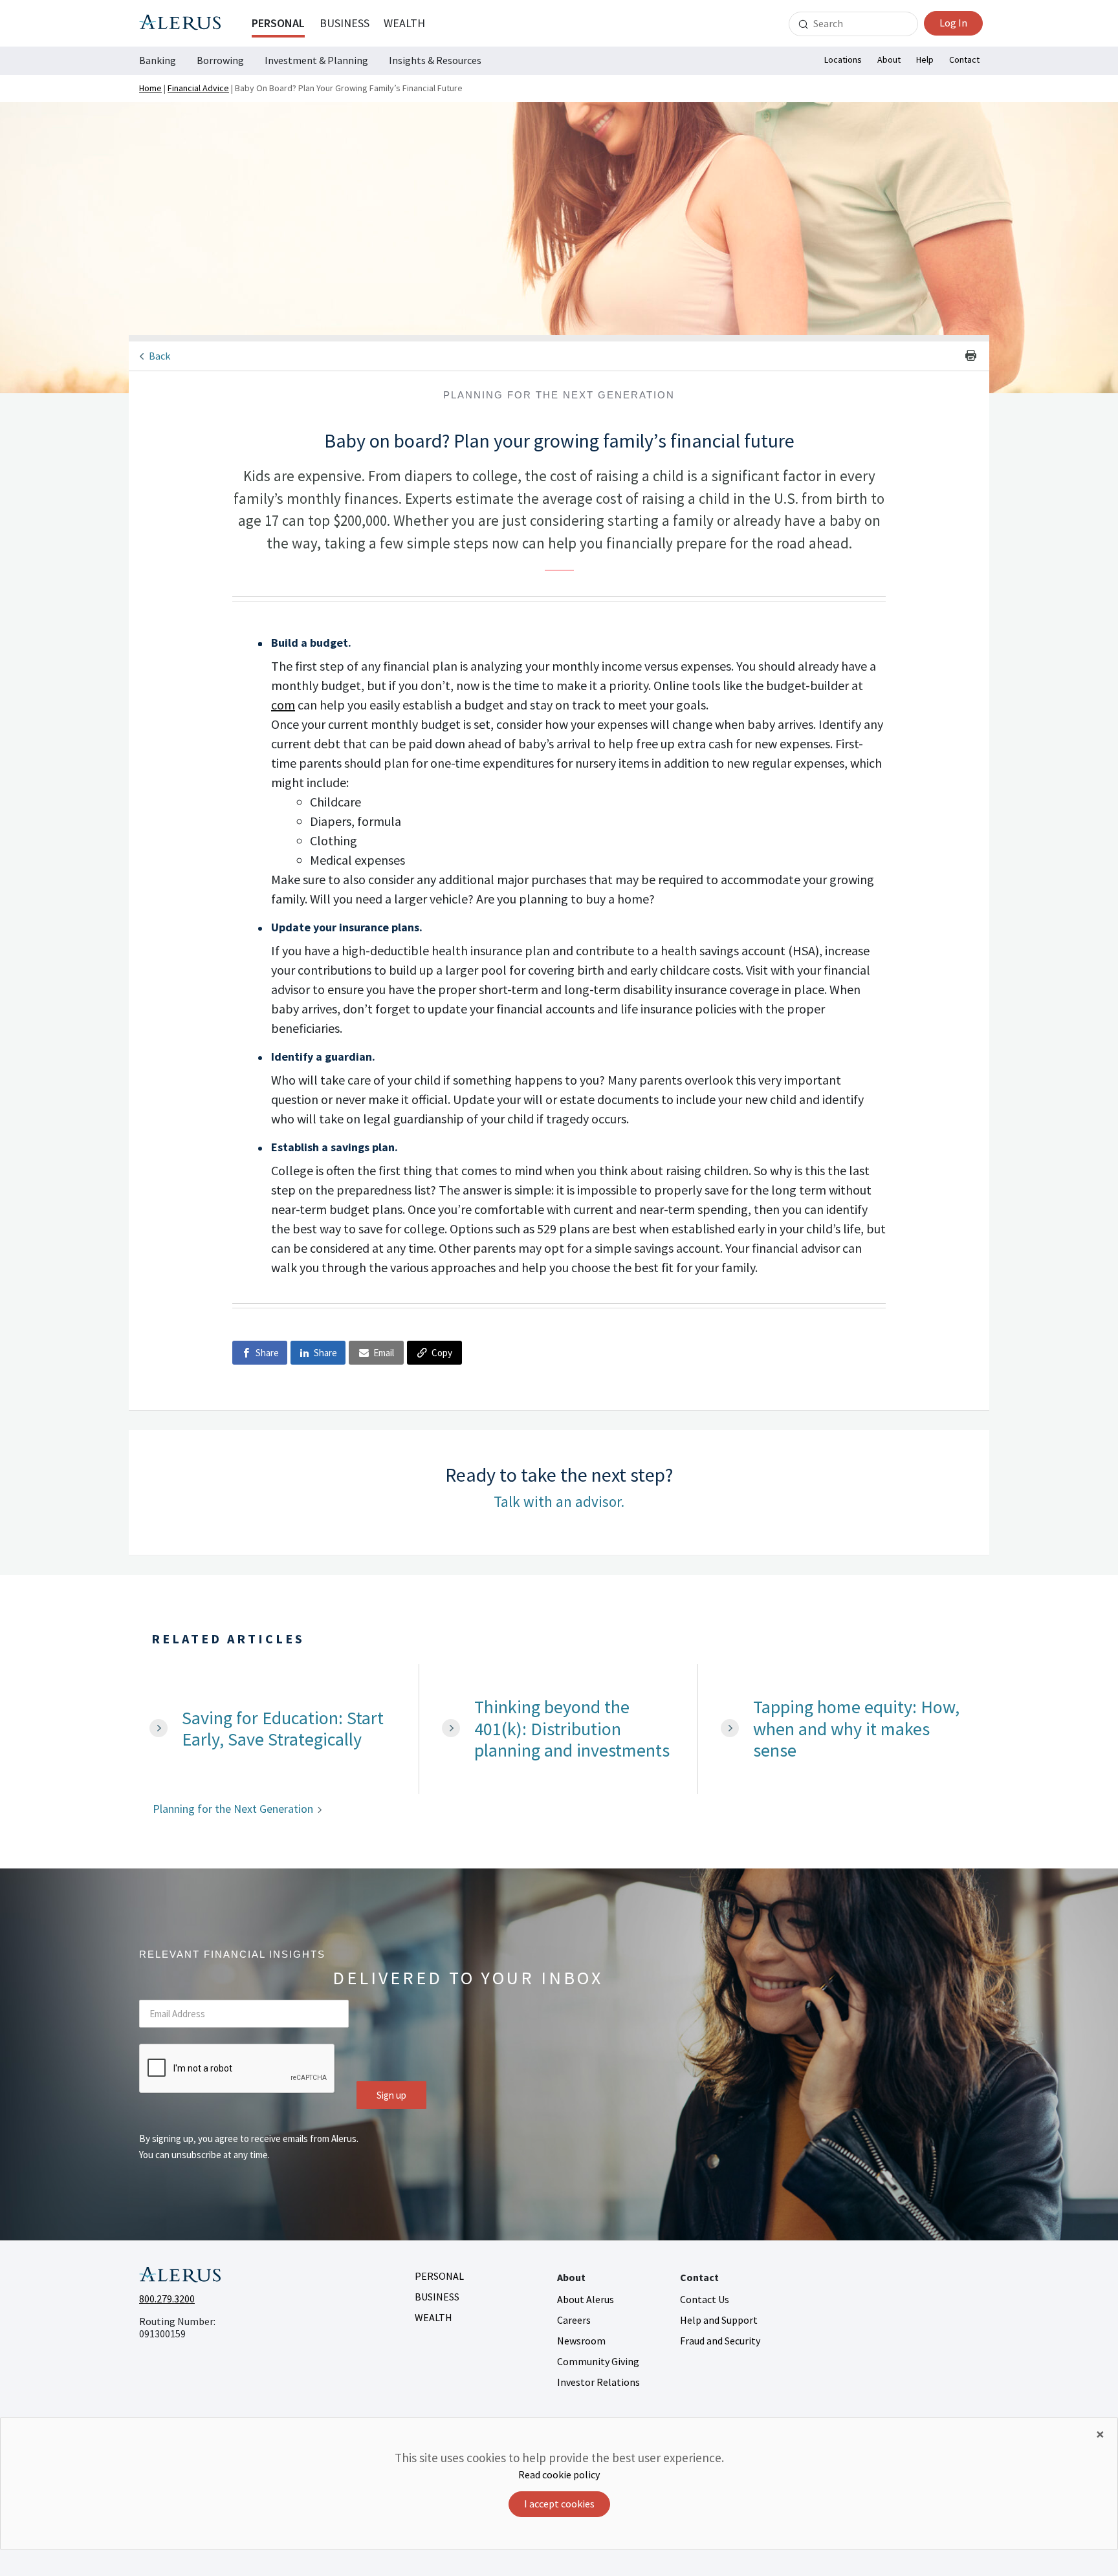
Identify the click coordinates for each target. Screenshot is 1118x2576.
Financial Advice (198, 88)
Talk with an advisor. (559, 1501)
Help (925, 60)
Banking (158, 60)
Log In (953, 23)
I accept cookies (559, 2504)
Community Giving (598, 2361)
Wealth (404, 23)
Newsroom (581, 2341)
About (889, 60)
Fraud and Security (720, 2341)
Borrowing (220, 60)
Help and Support (719, 2320)
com (283, 705)
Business (345, 23)
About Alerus (586, 2299)
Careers (574, 2320)
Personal (278, 23)
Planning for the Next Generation (233, 1809)
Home (150, 88)
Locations (843, 60)
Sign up (391, 2095)
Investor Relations (598, 2382)
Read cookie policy (559, 2474)
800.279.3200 (167, 2299)
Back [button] (159, 356)
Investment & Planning (316, 60)
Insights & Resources (435, 60)
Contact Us (705, 2299)
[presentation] (237, 2069)
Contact (964, 60)
